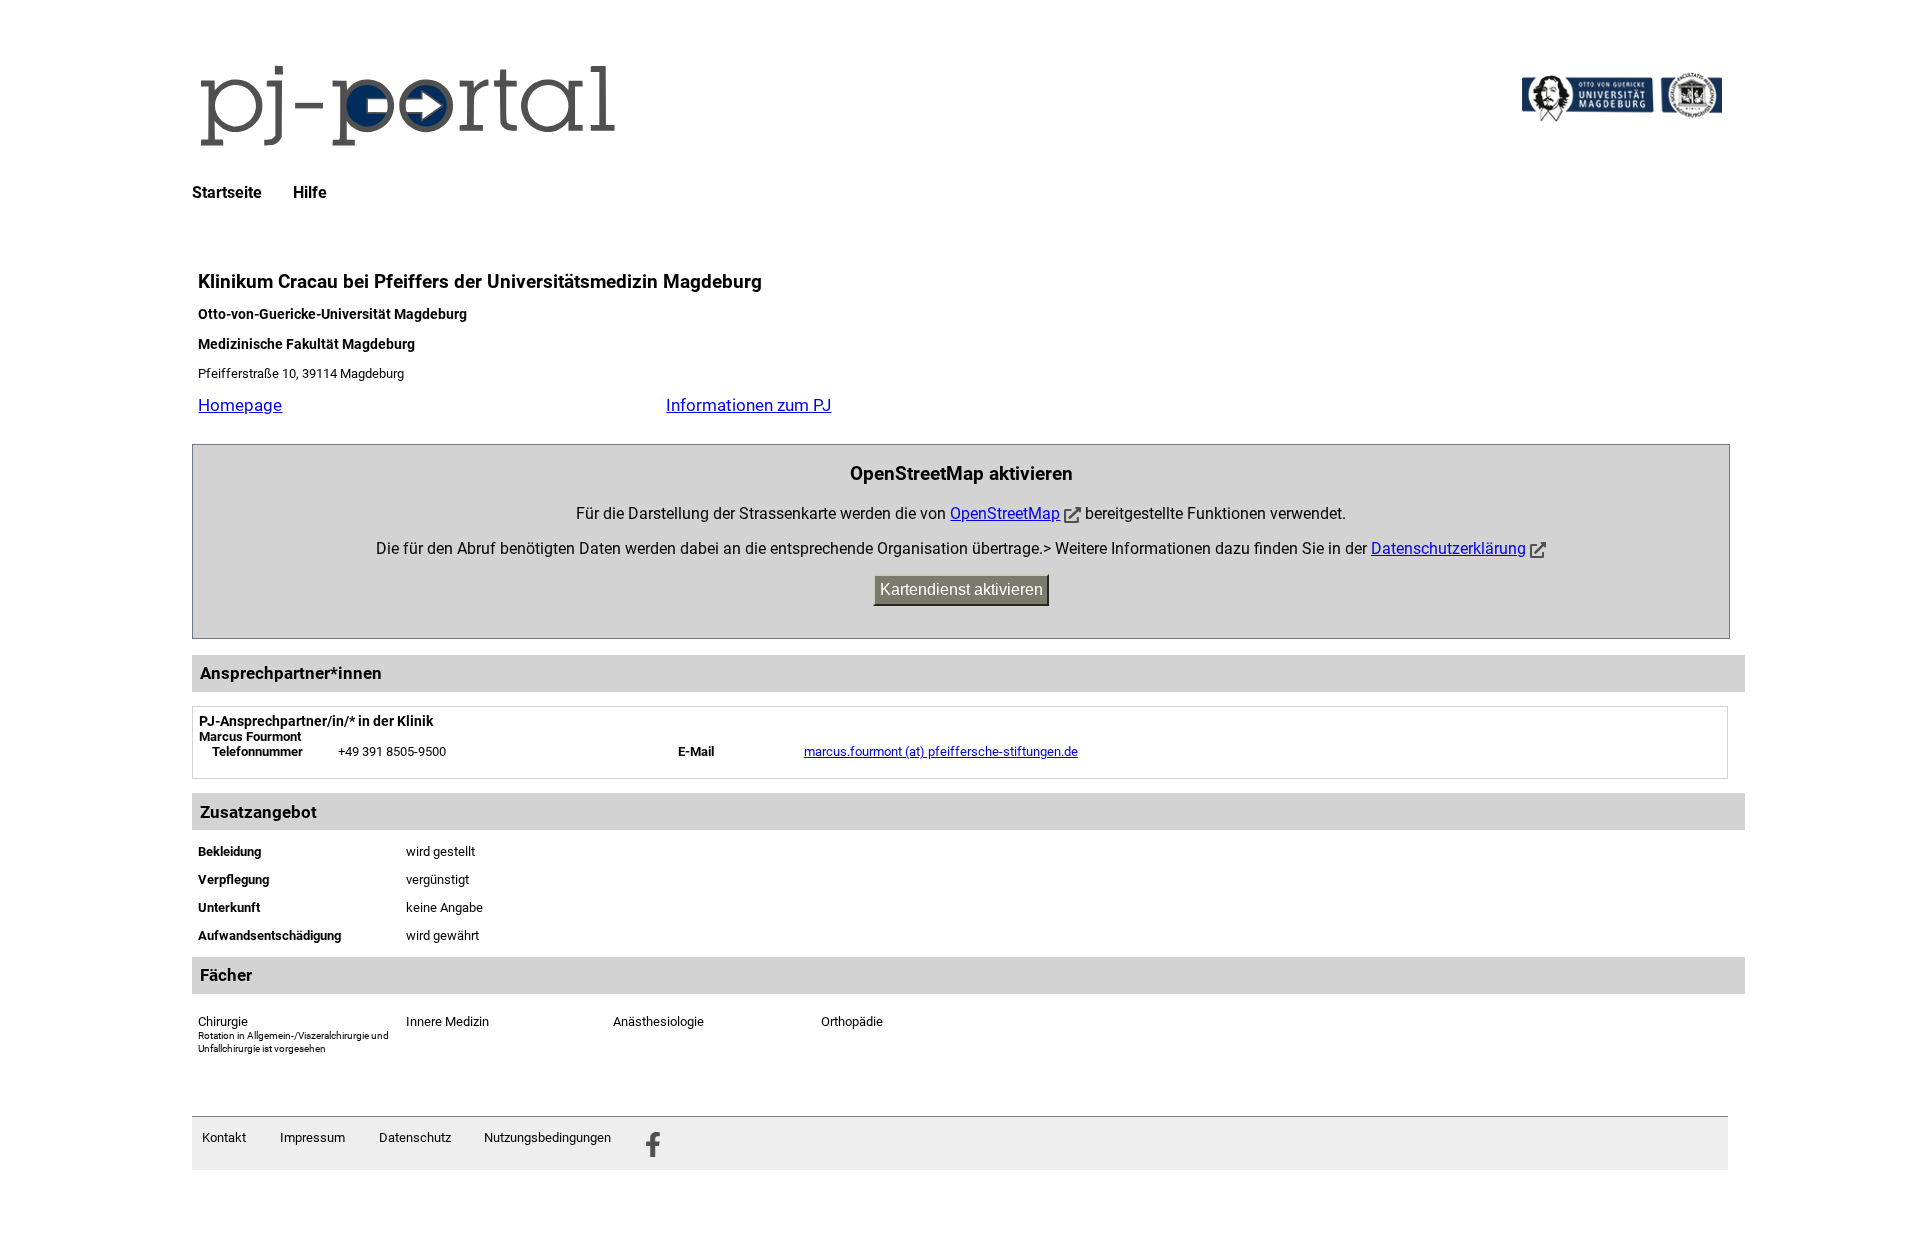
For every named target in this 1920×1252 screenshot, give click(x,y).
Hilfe (310, 193)
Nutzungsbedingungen (547, 1137)
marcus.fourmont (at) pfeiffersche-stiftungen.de (941, 751)
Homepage (240, 405)
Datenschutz (415, 1137)
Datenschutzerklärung (1448, 548)
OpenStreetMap (1005, 513)
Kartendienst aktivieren (961, 589)
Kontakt (224, 1137)
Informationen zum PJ (748, 405)
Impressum (312, 1137)
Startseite (227, 193)
